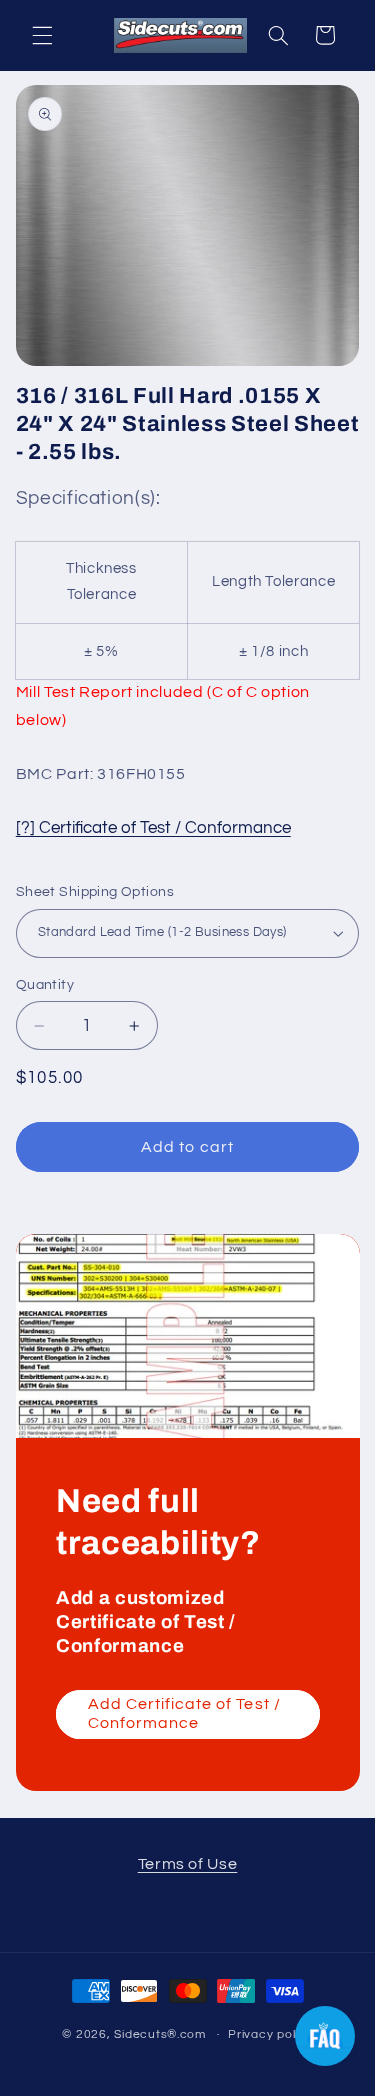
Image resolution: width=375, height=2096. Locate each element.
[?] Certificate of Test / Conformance (153, 828)
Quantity (45, 985)
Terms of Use (188, 1864)
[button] (42, 35)
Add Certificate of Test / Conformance (183, 1713)
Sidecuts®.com (160, 2034)
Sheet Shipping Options (95, 892)
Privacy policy (270, 2034)
